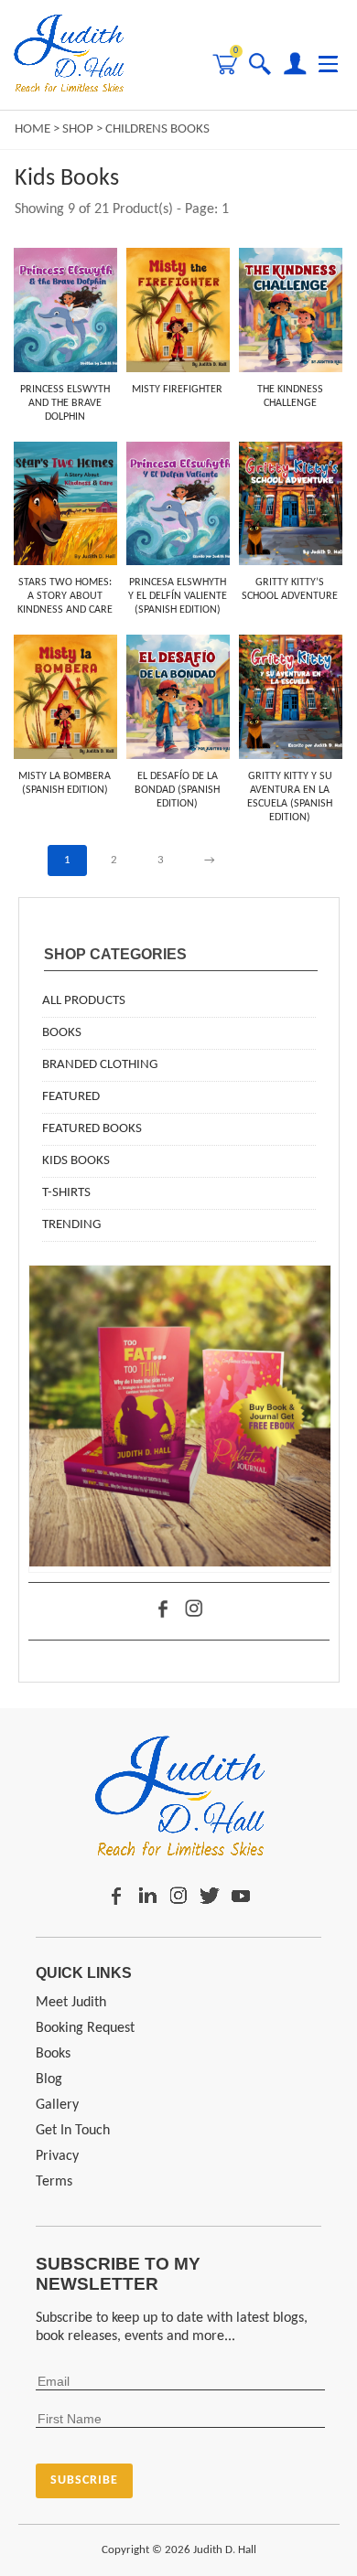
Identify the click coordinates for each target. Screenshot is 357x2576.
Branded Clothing (100, 1065)
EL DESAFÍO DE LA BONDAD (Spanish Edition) (177, 790)
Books (62, 1033)
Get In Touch (73, 2131)
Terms (54, 2182)
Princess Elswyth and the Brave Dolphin (65, 403)
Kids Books (76, 1161)
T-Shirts (66, 1193)
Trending (71, 1225)
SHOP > (84, 129)
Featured (71, 1097)
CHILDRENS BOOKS (157, 129)
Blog (49, 2079)
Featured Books (92, 1129)
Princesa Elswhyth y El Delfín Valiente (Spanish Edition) (178, 596)
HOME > (38, 129)
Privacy (57, 2156)
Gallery (57, 2105)
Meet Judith (71, 2003)
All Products (84, 1001)
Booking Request (85, 2028)
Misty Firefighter (177, 390)
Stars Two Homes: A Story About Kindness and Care (65, 596)
